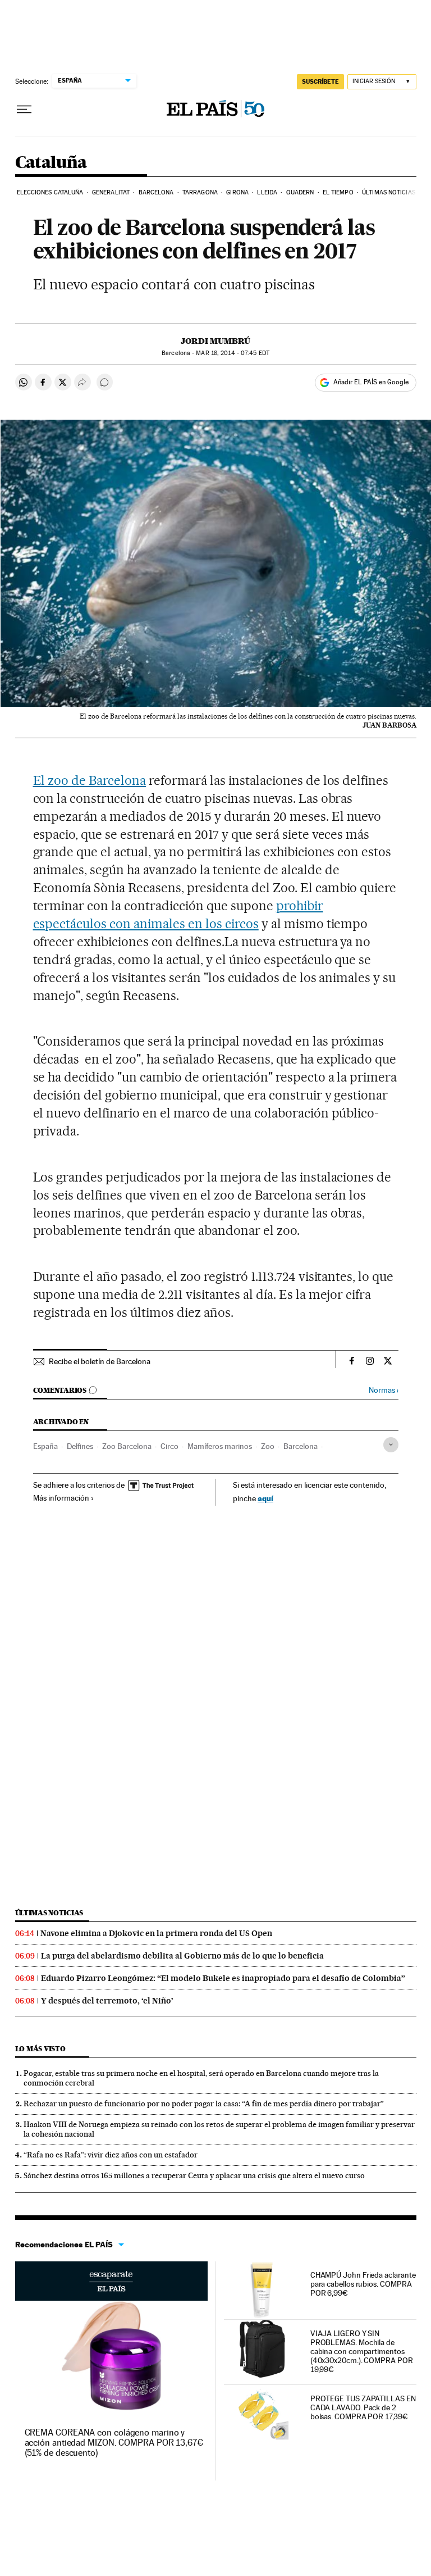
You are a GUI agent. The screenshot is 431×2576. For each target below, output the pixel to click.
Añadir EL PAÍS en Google (371, 382)
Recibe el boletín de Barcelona (100, 1361)
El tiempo (338, 192)
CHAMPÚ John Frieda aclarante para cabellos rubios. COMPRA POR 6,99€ (363, 2284)
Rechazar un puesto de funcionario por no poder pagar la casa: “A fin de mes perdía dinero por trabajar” (204, 2103)
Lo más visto (40, 2049)
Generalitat (111, 192)
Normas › (384, 1390)
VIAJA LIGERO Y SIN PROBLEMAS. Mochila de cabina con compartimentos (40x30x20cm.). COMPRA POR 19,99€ (362, 2351)
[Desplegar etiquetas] (391, 1445)
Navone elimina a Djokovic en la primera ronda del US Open (156, 1933)
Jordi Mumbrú (215, 341)
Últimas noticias (389, 192)
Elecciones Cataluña (50, 192)
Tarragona (200, 192)
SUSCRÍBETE (320, 81)
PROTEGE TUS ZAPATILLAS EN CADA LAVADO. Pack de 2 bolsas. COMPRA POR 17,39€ (363, 2407)
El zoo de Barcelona (90, 780)
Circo (169, 1446)
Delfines (80, 1446)
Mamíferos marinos (220, 1446)
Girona (237, 192)
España (45, 1446)
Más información (61, 1498)
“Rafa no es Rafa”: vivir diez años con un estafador (111, 2155)
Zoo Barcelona (127, 1446)
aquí (265, 1498)
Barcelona (156, 192)
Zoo (268, 1446)
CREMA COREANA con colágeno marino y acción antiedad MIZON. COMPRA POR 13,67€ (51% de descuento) (114, 2443)
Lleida (267, 192)
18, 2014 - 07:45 (232, 353)
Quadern (300, 192)
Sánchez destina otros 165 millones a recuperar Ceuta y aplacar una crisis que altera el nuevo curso (194, 2175)
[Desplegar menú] (24, 110)
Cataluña (51, 163)
